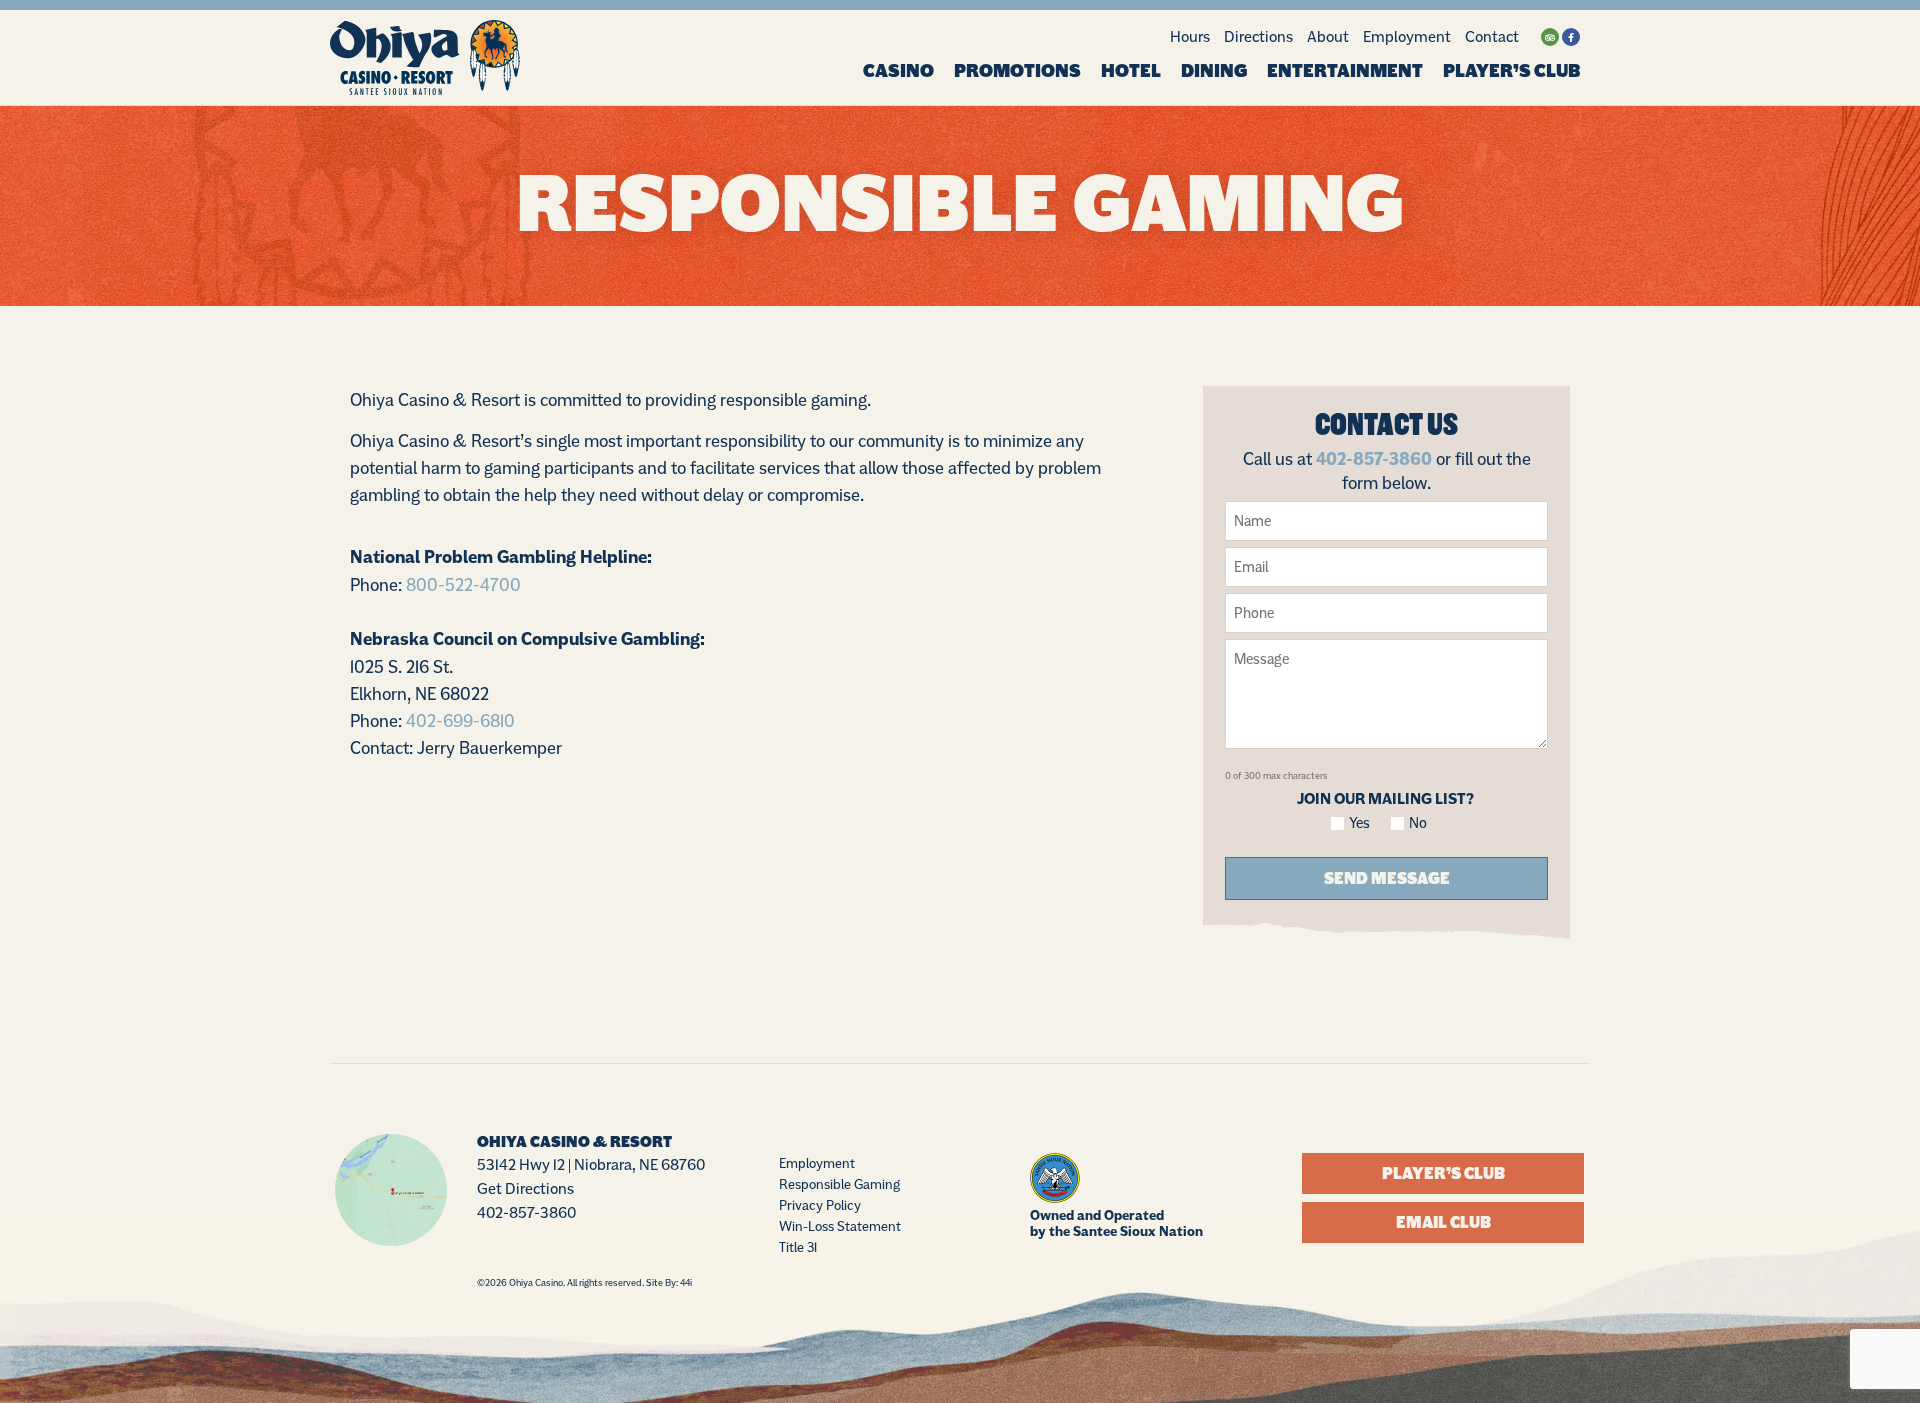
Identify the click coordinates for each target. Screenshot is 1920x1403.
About (1328, 36)
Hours (1190, 36)
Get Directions (525, 1188)
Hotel (1131, 71)
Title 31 (798, 1247)
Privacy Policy (820, 1205)
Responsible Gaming (839, 1184)
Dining (1214, 71)
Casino (898, 71)
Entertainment (1345, 71)
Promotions (1017, 71)
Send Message (1387, 878)
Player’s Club (1511, 71)
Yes (1360, 823)
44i (686, 1282)
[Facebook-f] (1571, 37)
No (1418, 823)
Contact (1492, 36)
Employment (1407, 36)
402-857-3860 (1374, 459)
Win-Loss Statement (840, 1226)
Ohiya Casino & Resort (574, 1142)
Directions (1258, 36)
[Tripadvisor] (1550, 37)
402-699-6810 (460, 720)
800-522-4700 (463, 584)
